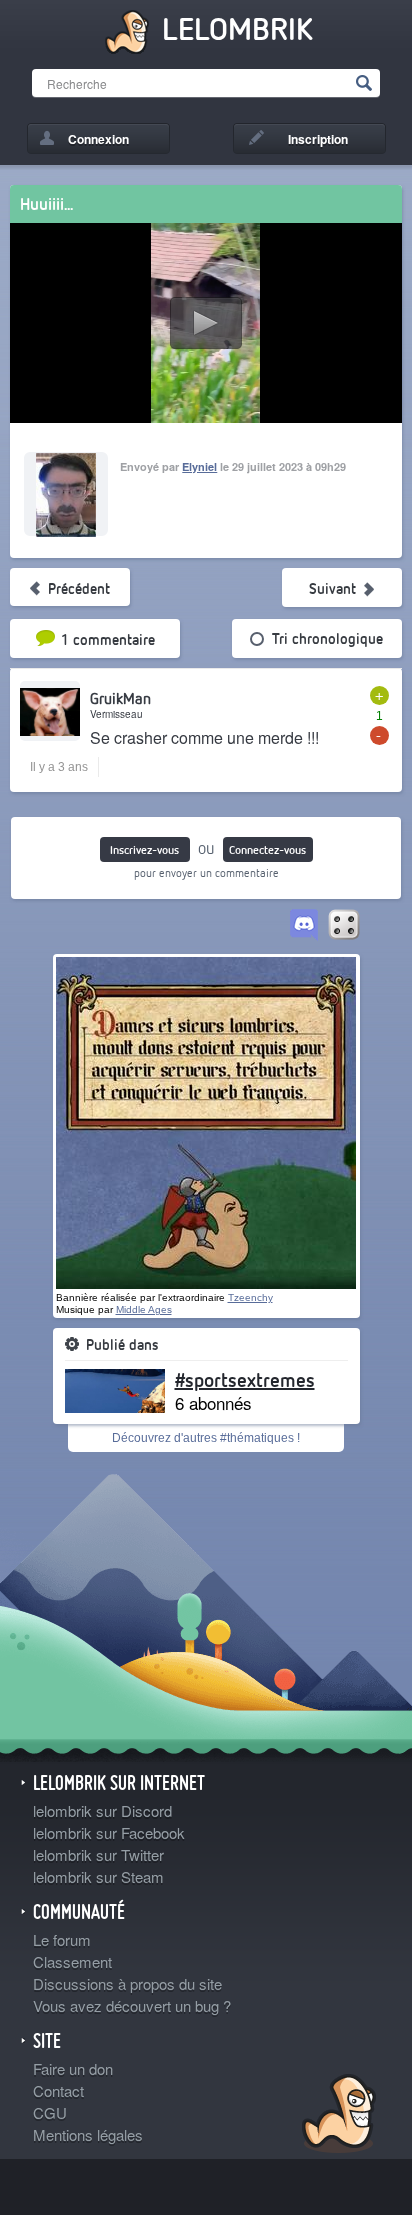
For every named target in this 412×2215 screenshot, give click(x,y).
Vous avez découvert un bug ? (132, 2005)
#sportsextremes (245, 1379)
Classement (72, 1961)
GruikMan (120, 698)
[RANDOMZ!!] (344, 926)
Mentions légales (88, 2134)
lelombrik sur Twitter (98, 1854)
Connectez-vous (267, 849)
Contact (58, 2090)
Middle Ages (144, 1309)
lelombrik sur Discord (102, 1810)
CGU (50, 2112)
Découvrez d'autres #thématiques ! (206, 1438)
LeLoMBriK (336, 2116)
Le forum (62, 1939)
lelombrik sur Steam (98, 1876)
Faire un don (73, 2068)
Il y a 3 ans (59, 767)
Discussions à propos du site (127, 1983)
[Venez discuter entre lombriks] (304, 926)
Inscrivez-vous (144, 849)
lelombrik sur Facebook (109, 1832)
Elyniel (199, 466)
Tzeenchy (250, 1297)
